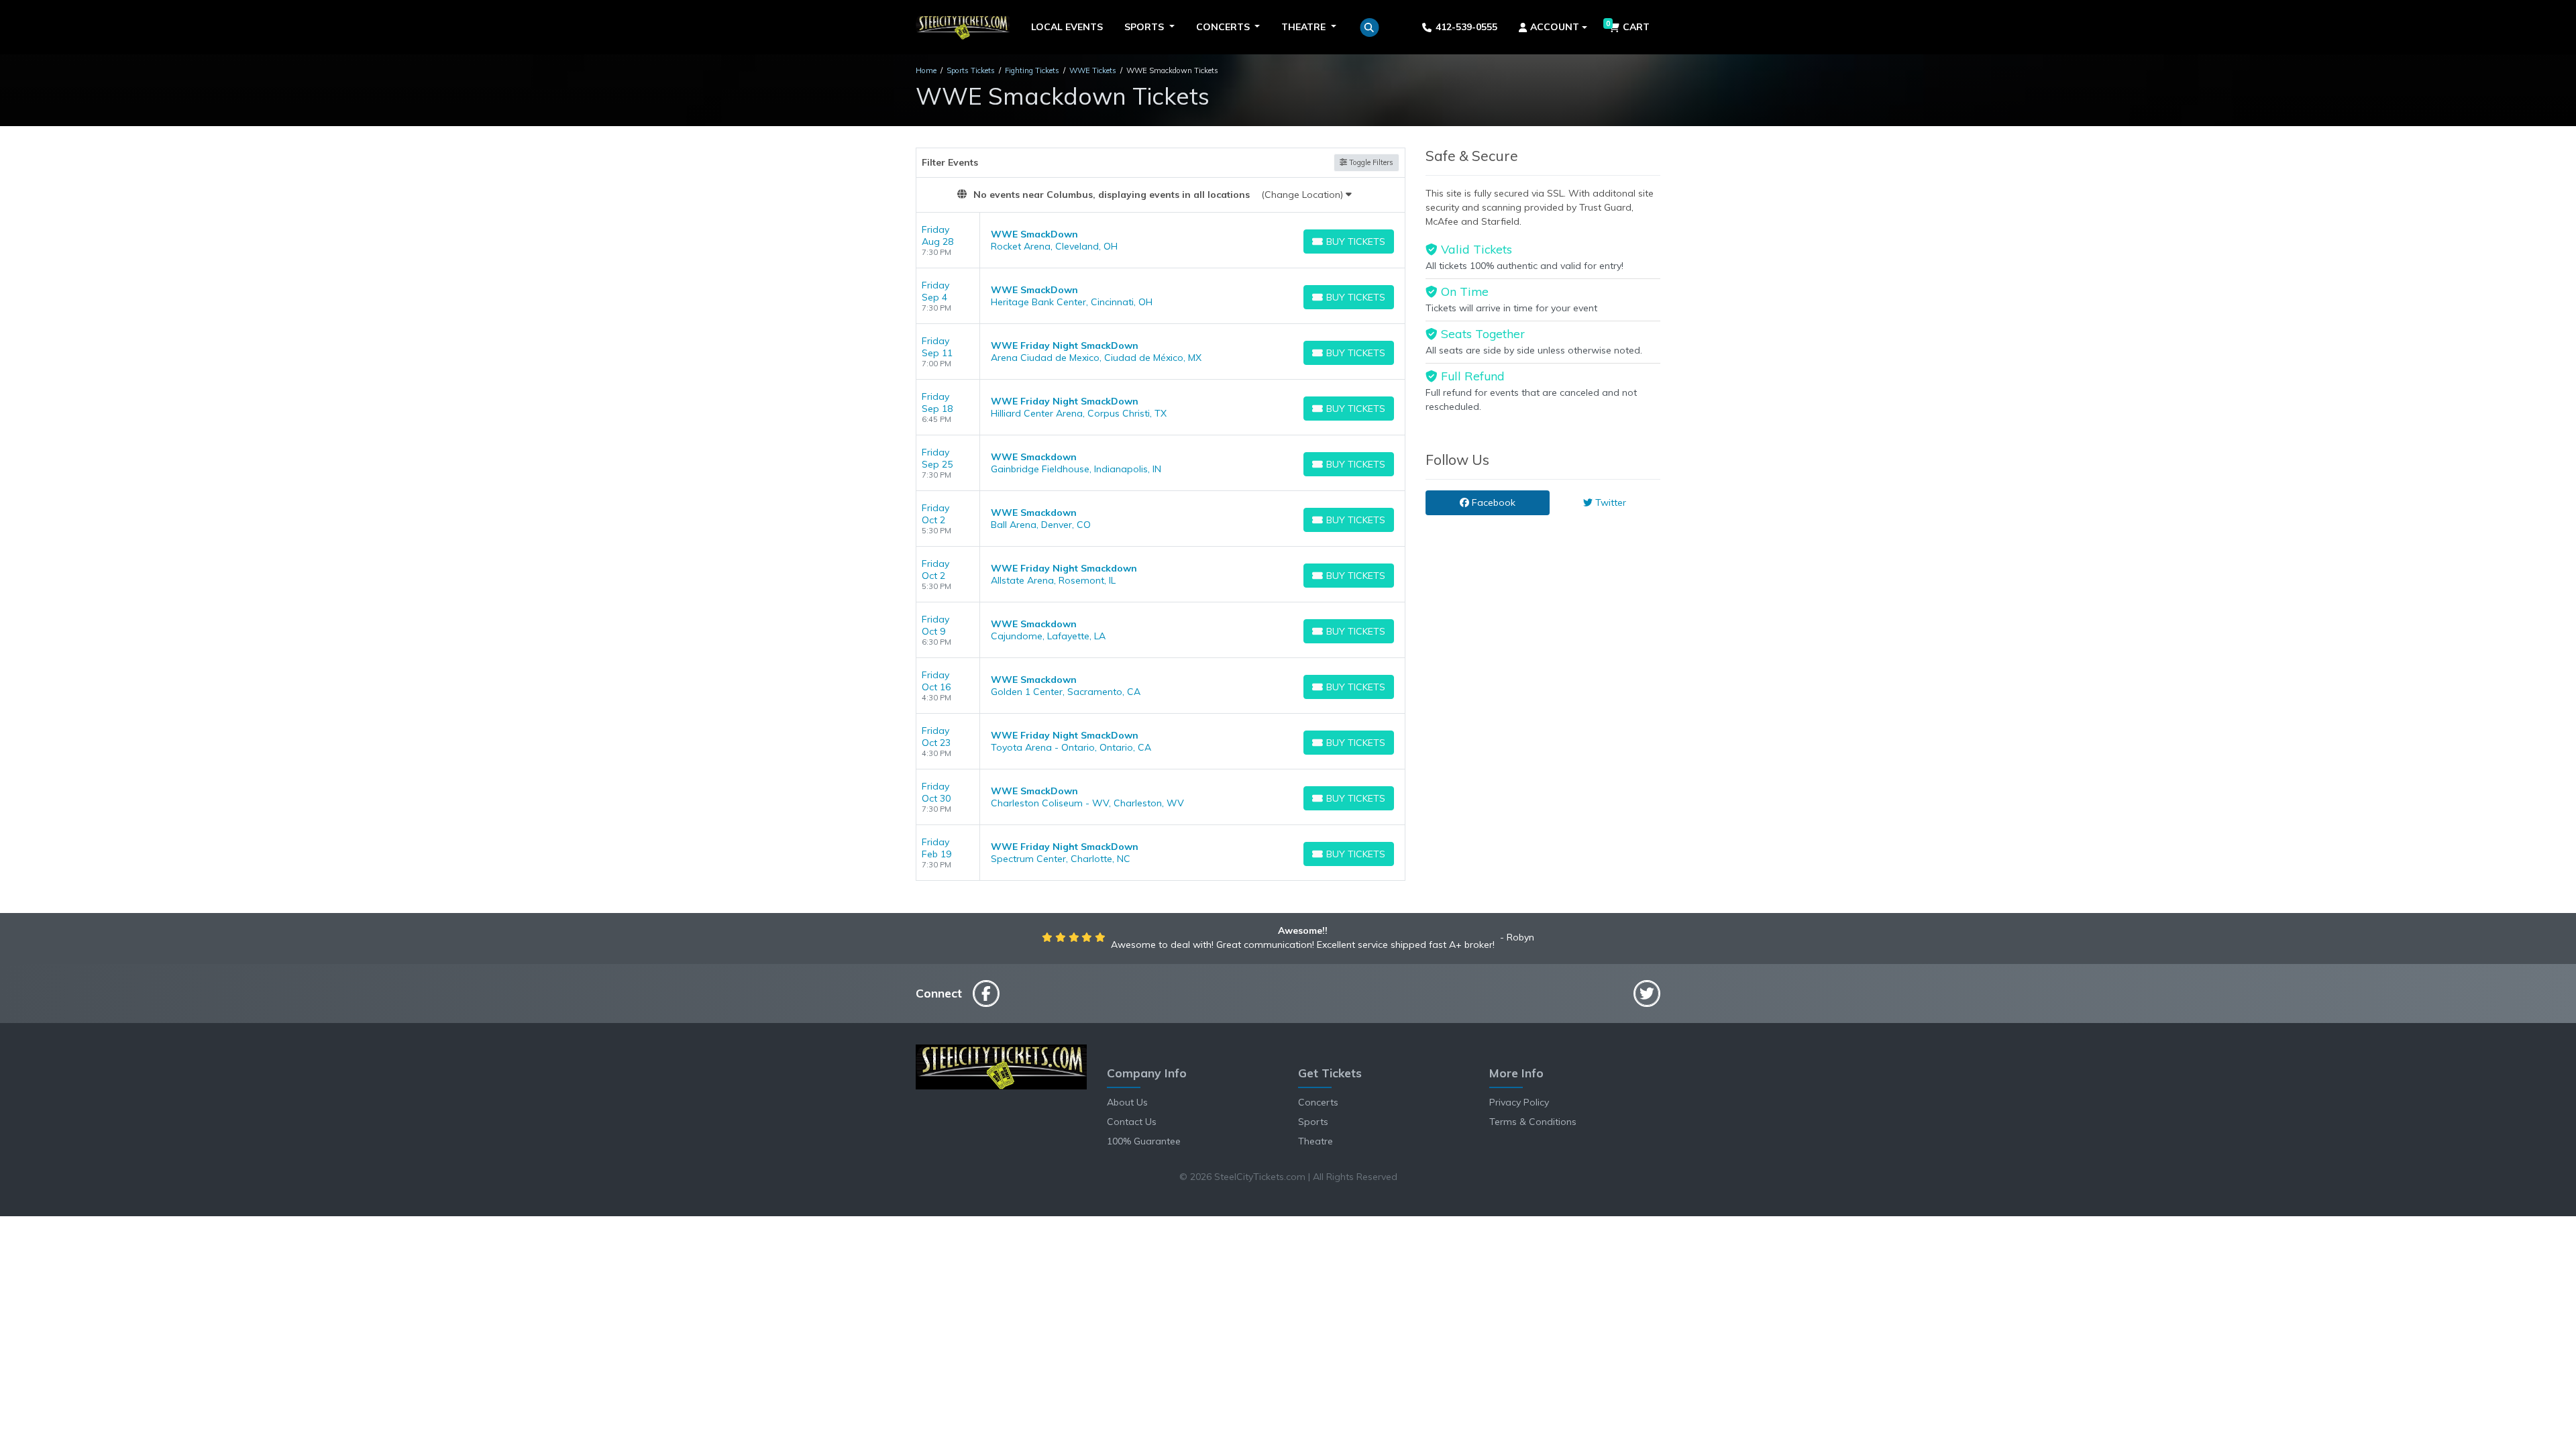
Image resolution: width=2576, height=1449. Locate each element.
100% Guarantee (1144, 1141)
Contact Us (1132, 1122)
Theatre (1316, 1141)
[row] (1161, 240)
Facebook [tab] (1492, 502)
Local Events (1067, 27)
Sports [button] (1145, 27)
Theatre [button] (1305, 27)
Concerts (1318, 1102)
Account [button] (1555, 27)
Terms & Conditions (1533, 1122)
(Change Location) (1303, 195)
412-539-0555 (1466, 27)
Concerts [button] (1224, 27)
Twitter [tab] (1609, 502)
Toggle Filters (1370, 162)
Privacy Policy (1519, 1102)
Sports (1313, 1122)
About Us (1127, 1102)
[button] (1370, 28)
